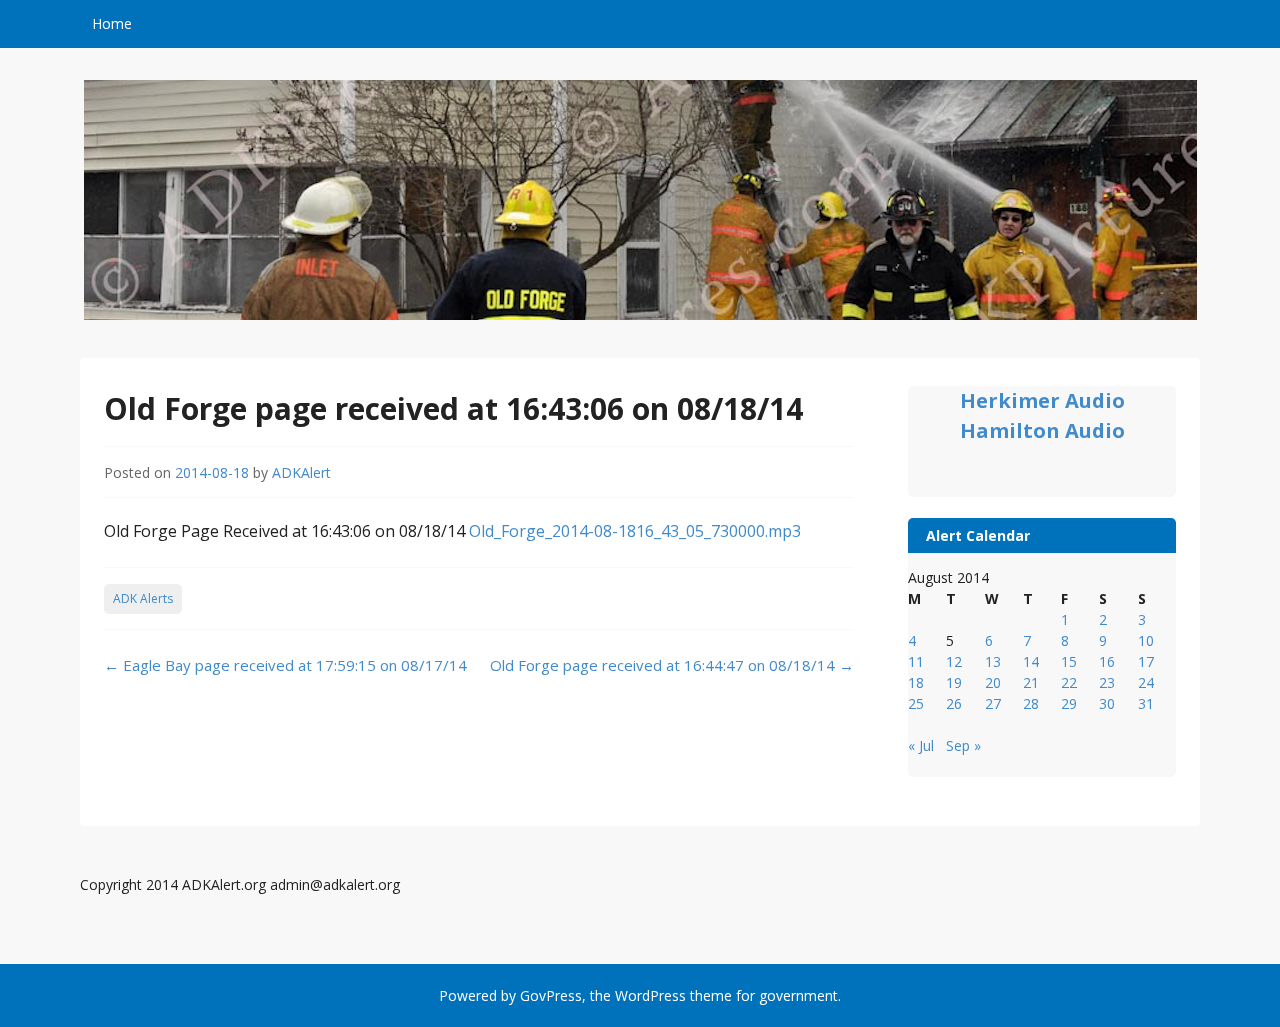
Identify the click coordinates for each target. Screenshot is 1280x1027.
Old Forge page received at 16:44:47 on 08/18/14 (672, 665)
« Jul (921, 745)
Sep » (963, 745)
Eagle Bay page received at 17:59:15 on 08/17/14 (285, 665)
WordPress (650, 995)
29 (1069, 703)
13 (993, 661)
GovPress (551, 995)
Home (112, 23)
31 (1146, 703)
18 (916, 682)
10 (1146, 640)
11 (916, 661)
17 (1146, 661)
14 (1031, 661)
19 (954, 682)
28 (1031, 703)
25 (916, 703)
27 (993, 703)
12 (954, 661)
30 (1107, 703)
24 (1146, 682)
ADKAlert (301, 472)
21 (1031, 682)
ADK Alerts (143, 598)
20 (993, 682)
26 (954, 703)
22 (1069, 682)
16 (1107, 661)
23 (1107, 682)
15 (1069, 661)
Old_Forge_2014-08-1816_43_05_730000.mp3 (635, 531)
